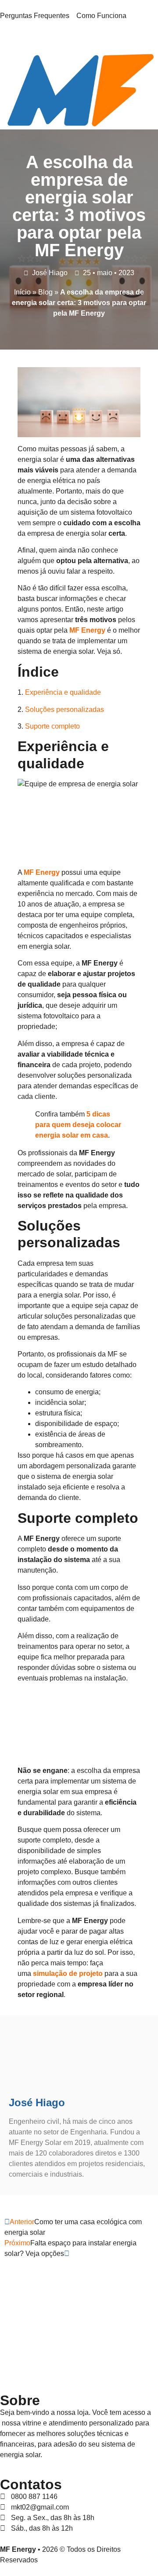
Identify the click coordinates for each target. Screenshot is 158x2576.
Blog (45, 292)
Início (22, 292)
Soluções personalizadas (65, 709)
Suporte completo (52, 726)
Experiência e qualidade (63, 692)
